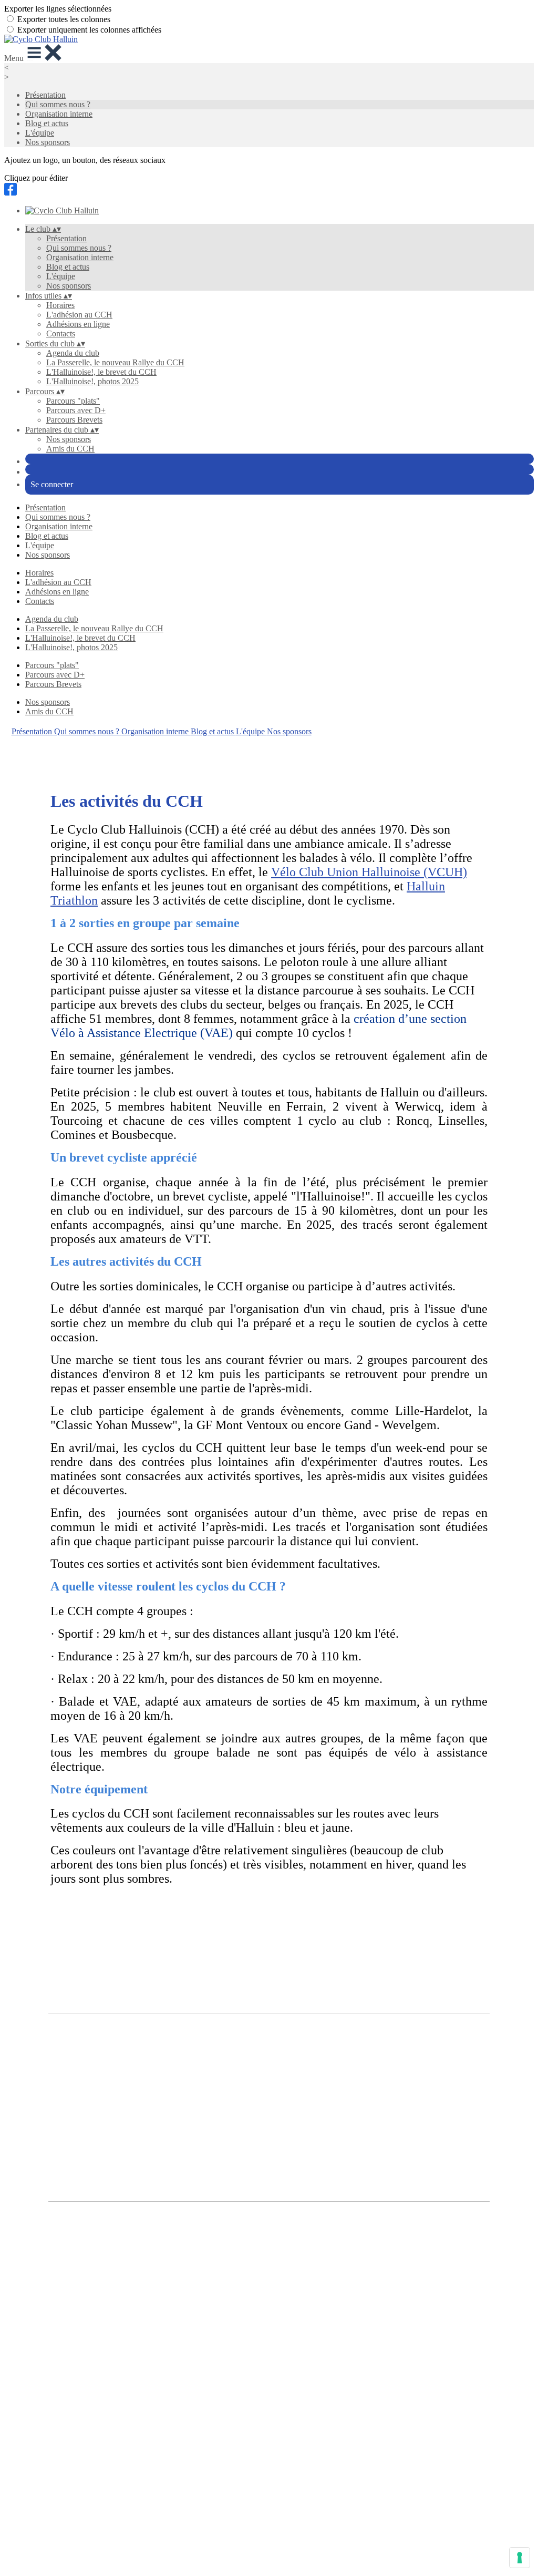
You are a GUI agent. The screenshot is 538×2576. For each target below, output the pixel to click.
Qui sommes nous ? (58, 104)
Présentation (45, 95)
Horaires (60, 305)
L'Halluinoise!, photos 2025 (92, 381)
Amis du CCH (70, 449)
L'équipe (40, 133)
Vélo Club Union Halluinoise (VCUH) (369, 872)
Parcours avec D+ (76, 410)
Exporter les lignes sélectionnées (58, 9)
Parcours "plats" (73, 401)
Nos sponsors (48, 142)
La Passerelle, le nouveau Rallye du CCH (115, 362)
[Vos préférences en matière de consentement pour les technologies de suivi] (520, 2558)
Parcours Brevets (74, 420)
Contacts (61, 333)
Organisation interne (59, 114)
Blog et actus (47, 123)
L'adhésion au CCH (79, 315)
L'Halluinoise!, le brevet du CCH (101, 372)
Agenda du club (73, 353)
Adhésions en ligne (78, 324)
